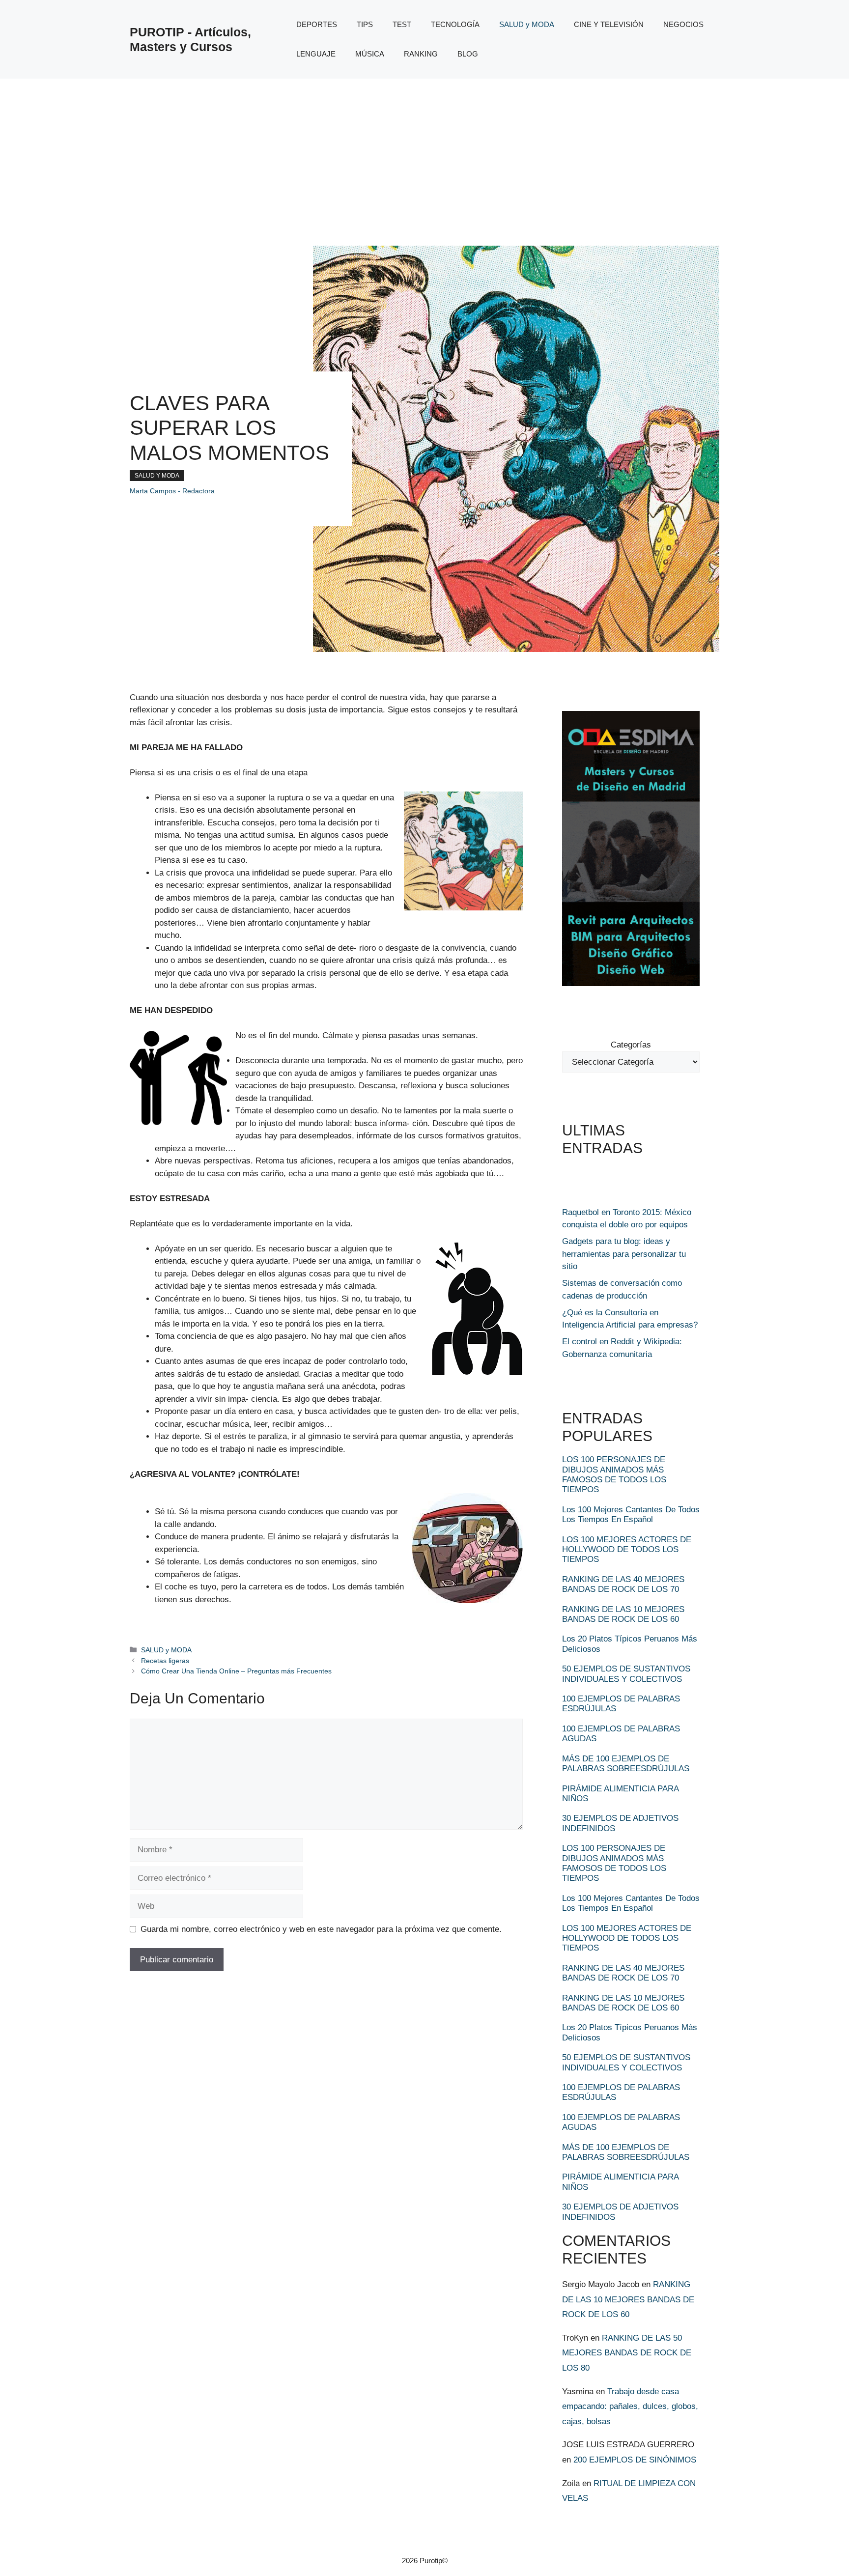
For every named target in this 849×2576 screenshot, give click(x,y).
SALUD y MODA (527, 24)
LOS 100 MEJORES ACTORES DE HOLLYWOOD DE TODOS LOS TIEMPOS (627, 1550)
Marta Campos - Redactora (172, 491)
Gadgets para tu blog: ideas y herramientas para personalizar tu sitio (624, 1254)
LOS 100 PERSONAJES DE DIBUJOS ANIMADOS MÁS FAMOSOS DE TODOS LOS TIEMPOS (614, 1474)
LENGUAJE (316, 54)
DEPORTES (317, 24)
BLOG (468, 54)
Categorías (631, 1045)
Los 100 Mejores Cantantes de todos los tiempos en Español (631, 1514)
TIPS (365, 24)
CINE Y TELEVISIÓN (609, 24)
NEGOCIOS (683, 24)
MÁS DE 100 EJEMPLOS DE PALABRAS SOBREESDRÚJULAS (626, 1764)
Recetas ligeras (165, 1661)
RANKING (421, 54)
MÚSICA (370, 54)
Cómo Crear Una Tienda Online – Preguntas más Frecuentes (236, 1671)
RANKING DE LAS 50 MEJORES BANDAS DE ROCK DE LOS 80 (627, 2353)
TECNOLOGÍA (455, 24)
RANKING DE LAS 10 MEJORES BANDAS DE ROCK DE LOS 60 (623, 1614)
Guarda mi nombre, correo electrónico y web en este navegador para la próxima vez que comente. (321, 1929)
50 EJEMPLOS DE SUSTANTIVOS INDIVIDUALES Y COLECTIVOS (626, 1674)
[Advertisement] (424, 152)
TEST (402, 24)
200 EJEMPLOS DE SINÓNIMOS (635, 2460)
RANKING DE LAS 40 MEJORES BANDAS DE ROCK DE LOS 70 (623, 1584)
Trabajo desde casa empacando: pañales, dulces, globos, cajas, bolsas (630, 2406)
